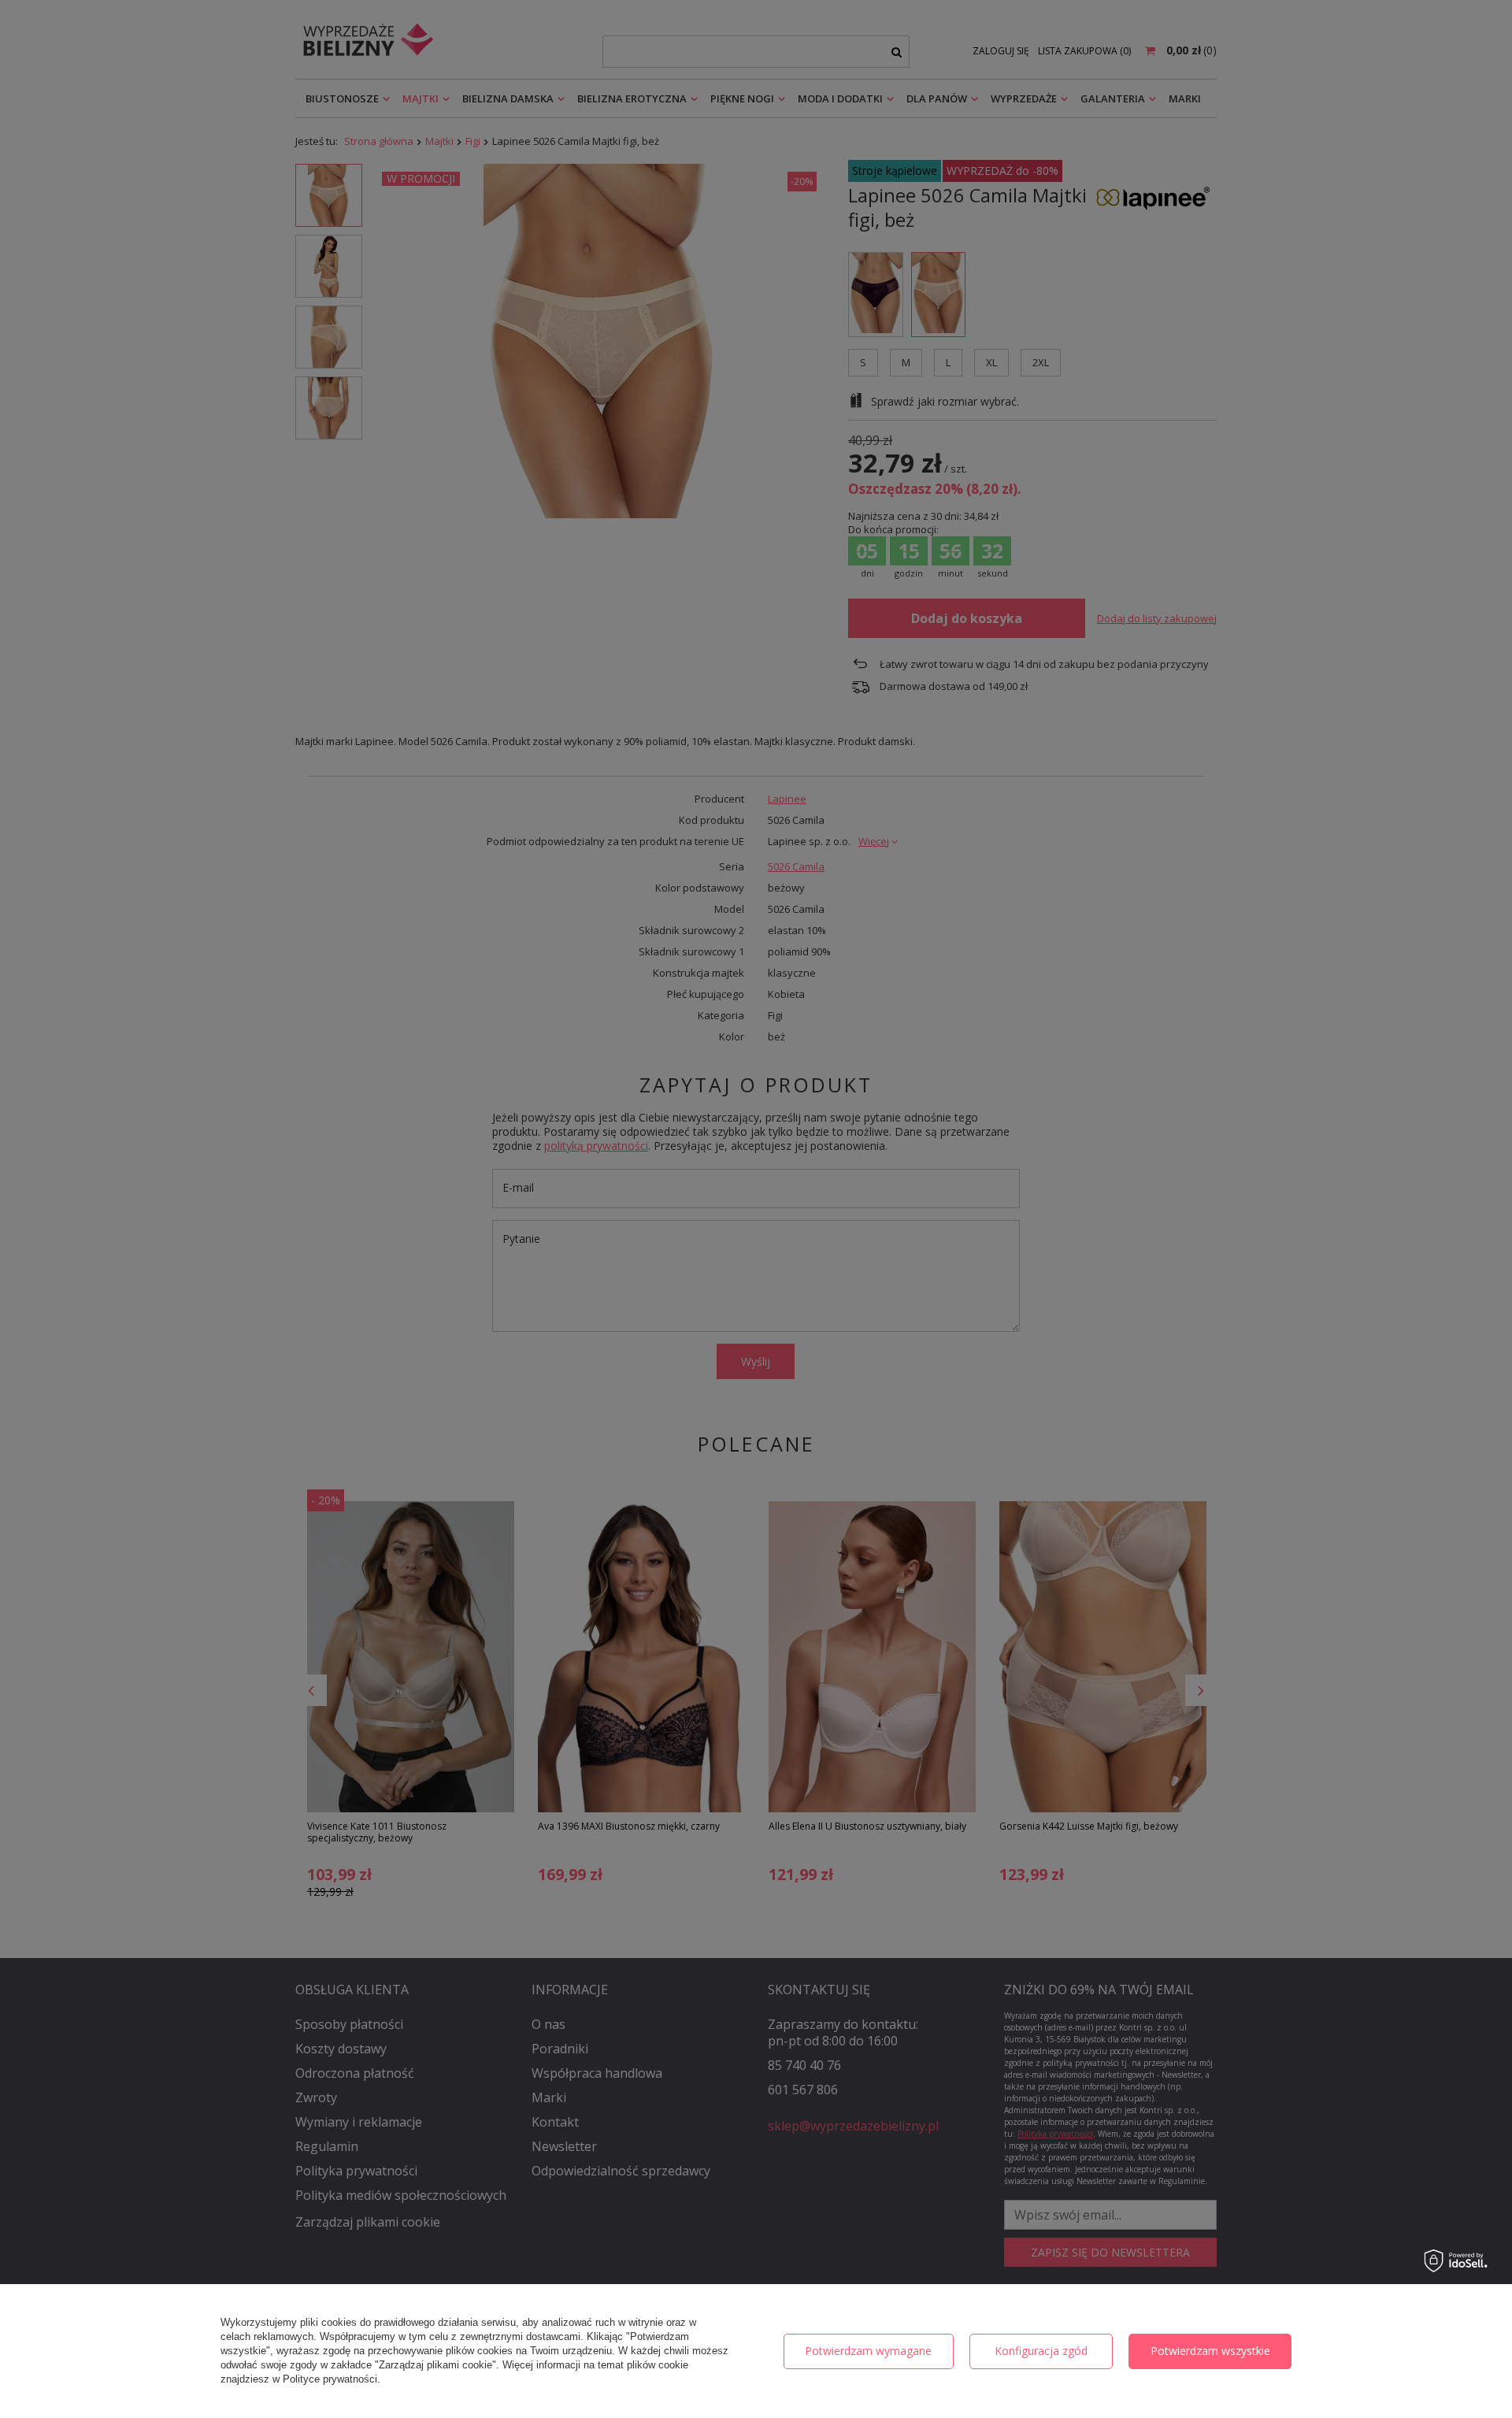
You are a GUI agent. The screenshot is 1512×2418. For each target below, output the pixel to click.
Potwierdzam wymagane (868, 2351)
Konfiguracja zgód (1041, 2351)
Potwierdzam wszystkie (1210, 2351)
